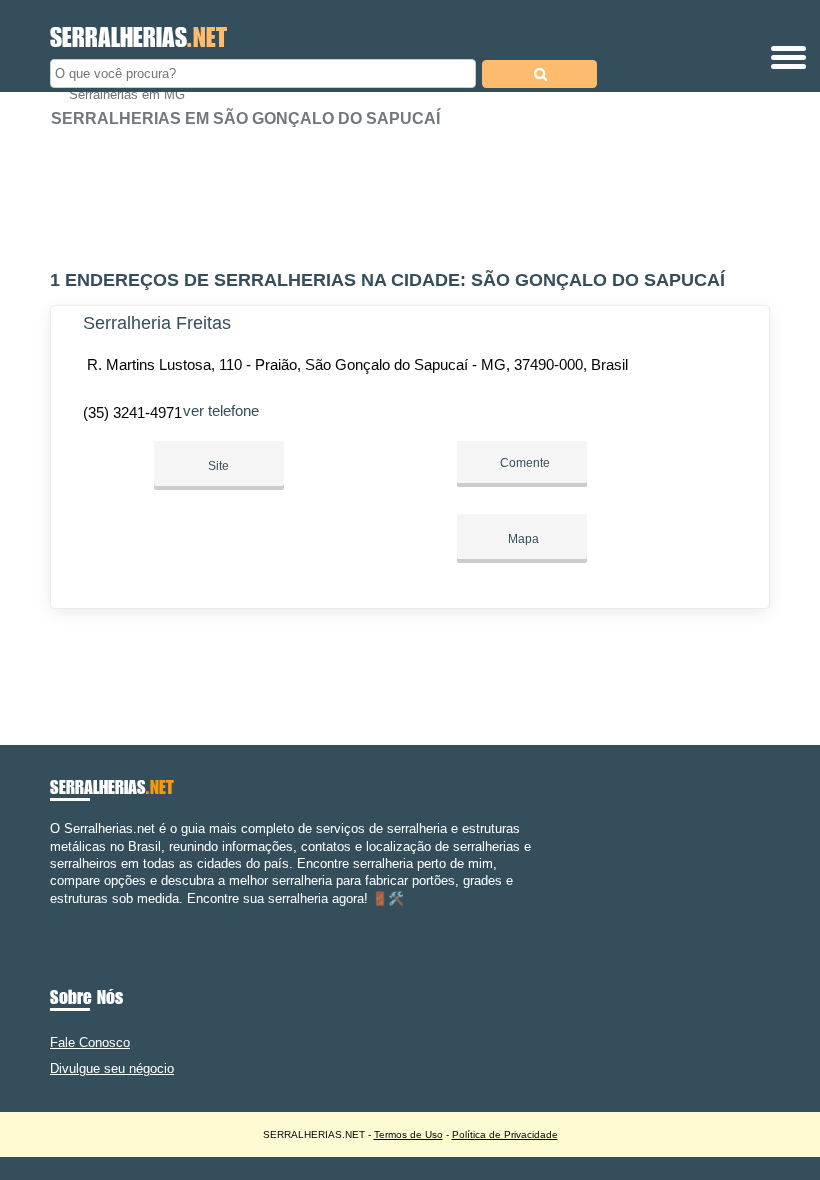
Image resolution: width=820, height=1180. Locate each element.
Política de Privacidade (505, 1134)
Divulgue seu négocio (112, 1068)
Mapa (522, 539)
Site (218, 466)
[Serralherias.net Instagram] (72, 915)
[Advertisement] (410, 190)
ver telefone (221, 410)
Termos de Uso (408, 1134)
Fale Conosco (90, 1042)
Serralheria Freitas (157, 323)
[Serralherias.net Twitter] (63, 915)
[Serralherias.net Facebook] (54, 915)
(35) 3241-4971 (132, 412)
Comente (523, 463)
